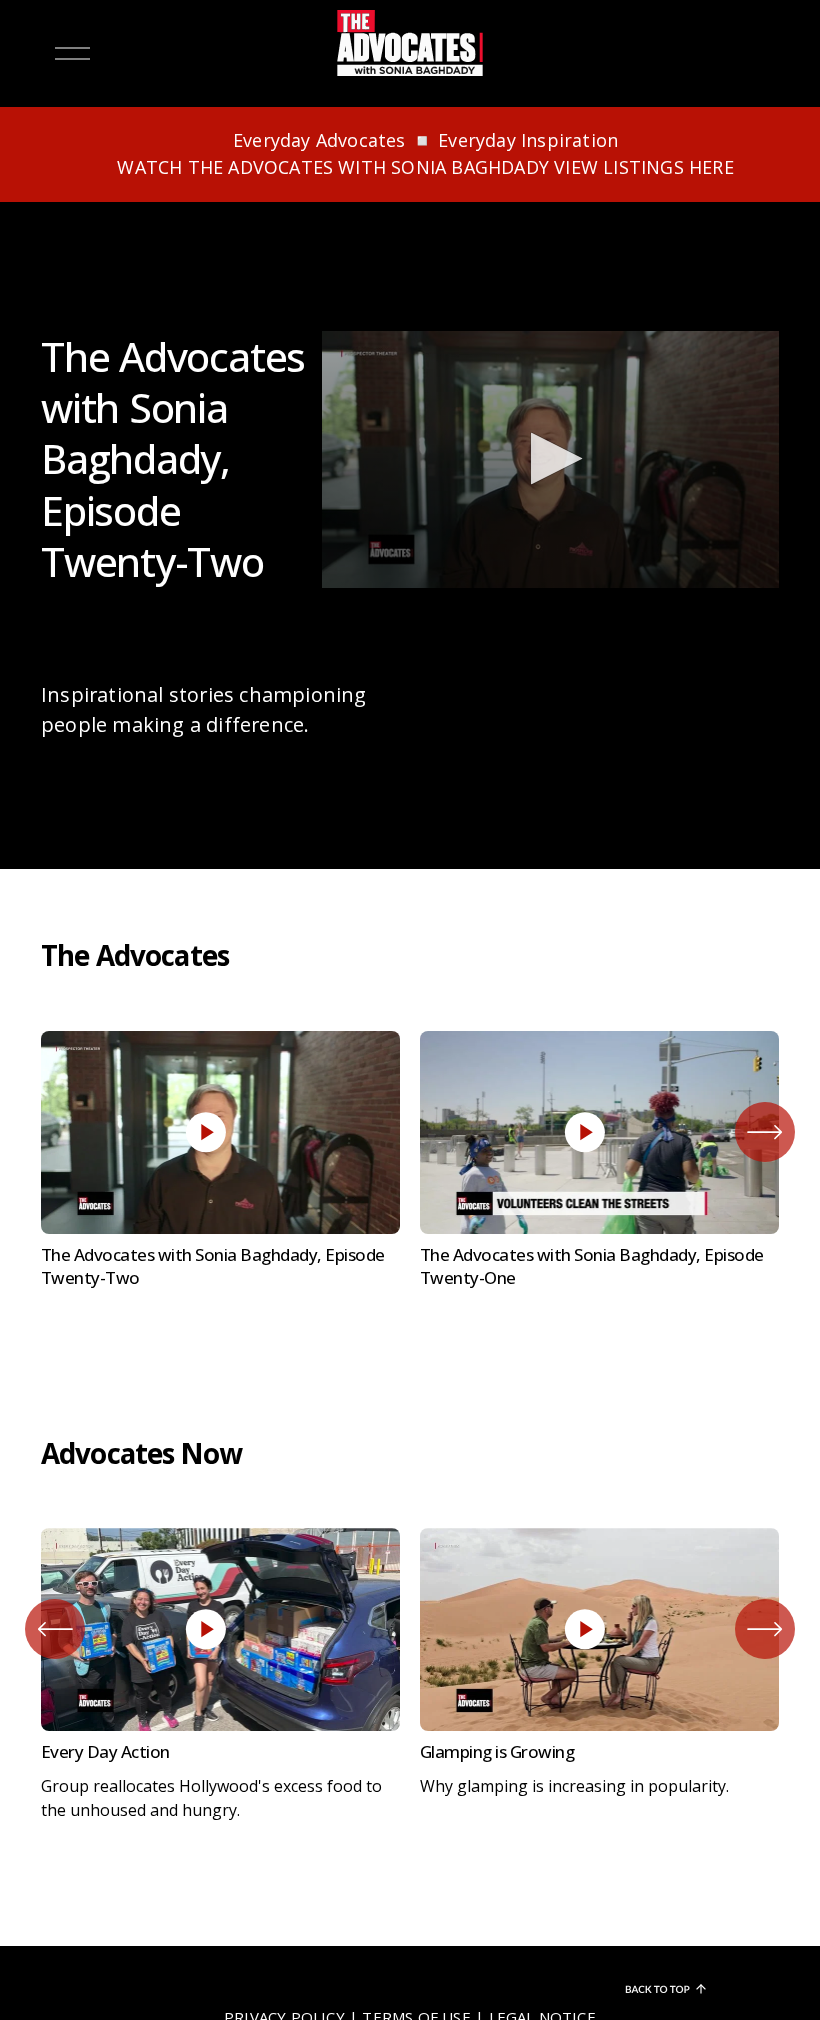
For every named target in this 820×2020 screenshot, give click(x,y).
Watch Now (220, 1057)
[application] (550, 459)
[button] (550, 458)
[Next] (765, 1132)
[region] (410, 1165)
